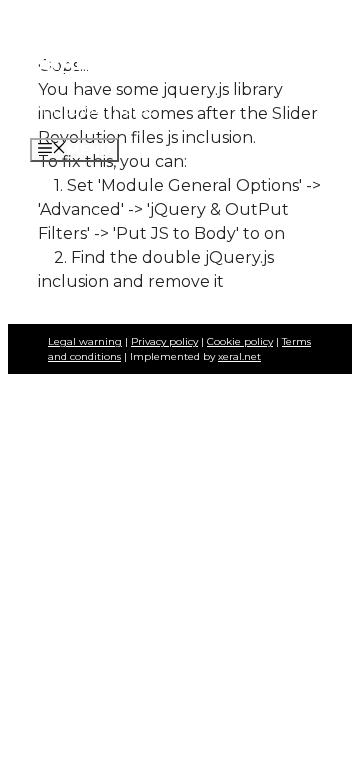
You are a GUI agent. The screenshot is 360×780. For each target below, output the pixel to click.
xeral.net (239, 356)
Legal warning (85, 341)
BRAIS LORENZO (118, 63)
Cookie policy (240, 341)
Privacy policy (164, 341)
